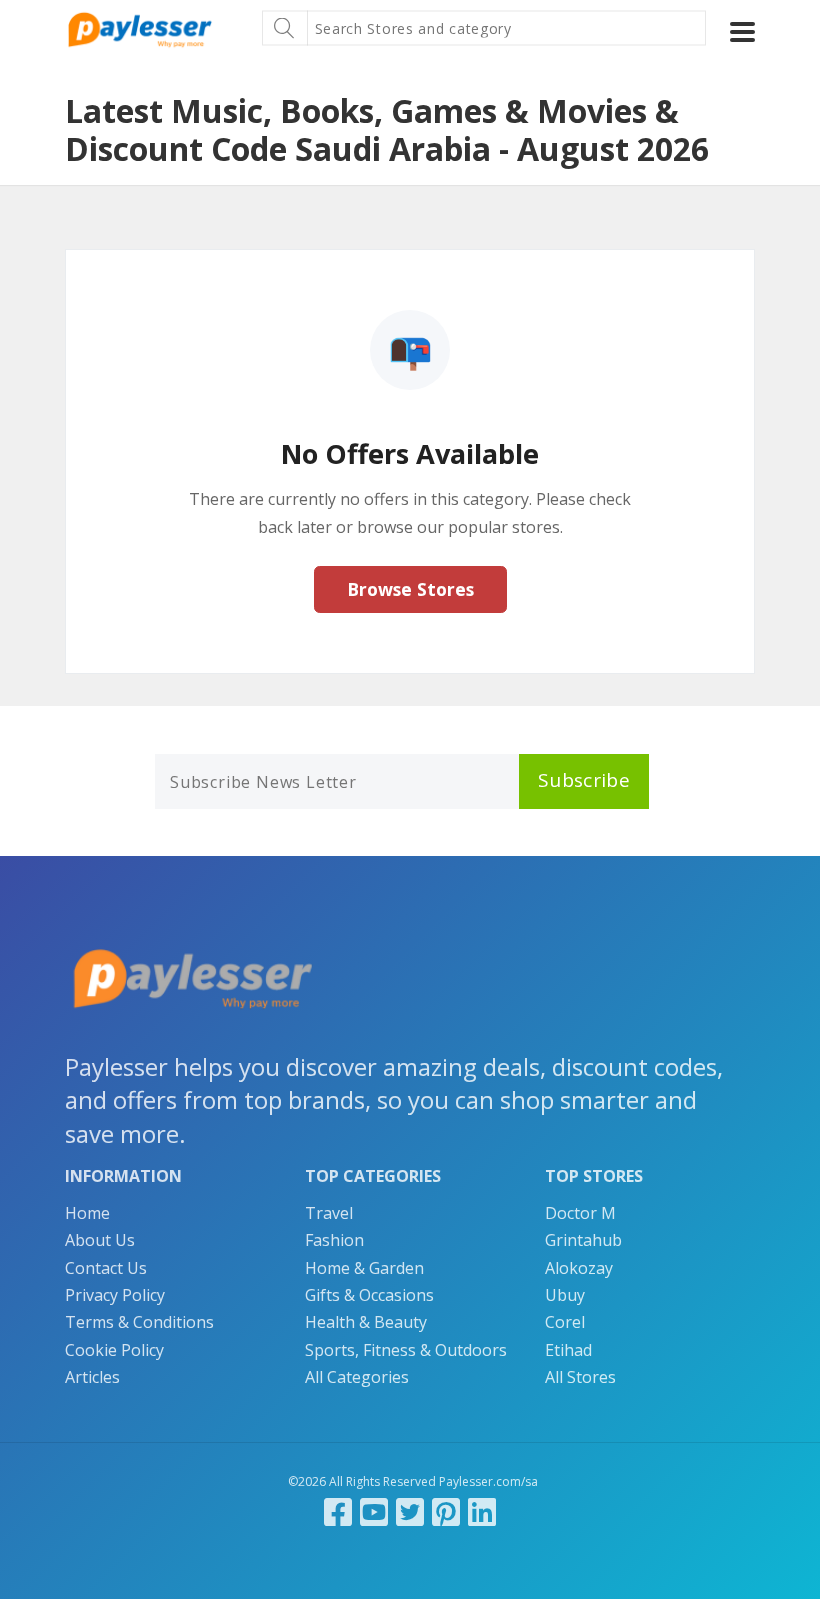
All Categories (357, 1377)
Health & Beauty (366, 1322)
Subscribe (584, 780)
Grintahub (583, 1240)
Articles (92, 1377)
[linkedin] (482, 1511)
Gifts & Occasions (369, 1295)
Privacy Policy (115, 1295)
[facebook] (338, 1511)
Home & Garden (364, 1268)
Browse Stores (410, 589)
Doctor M (580, 1213)
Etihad (568, 1350)
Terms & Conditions (139, 1322)
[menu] (742, 32)
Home (87, 1213)
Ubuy (565, 1295)
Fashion (334, 1240)
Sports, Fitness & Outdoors (406, 1350)
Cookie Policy (114, 1350)
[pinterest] (446, 1511)
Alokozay (579, 1268)
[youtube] (374, 1511)
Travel (329, 1213)
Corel (565, 1322)
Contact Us (106, 1268)
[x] (410, 1511)
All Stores (580, 1377)
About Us (100, 1240)
